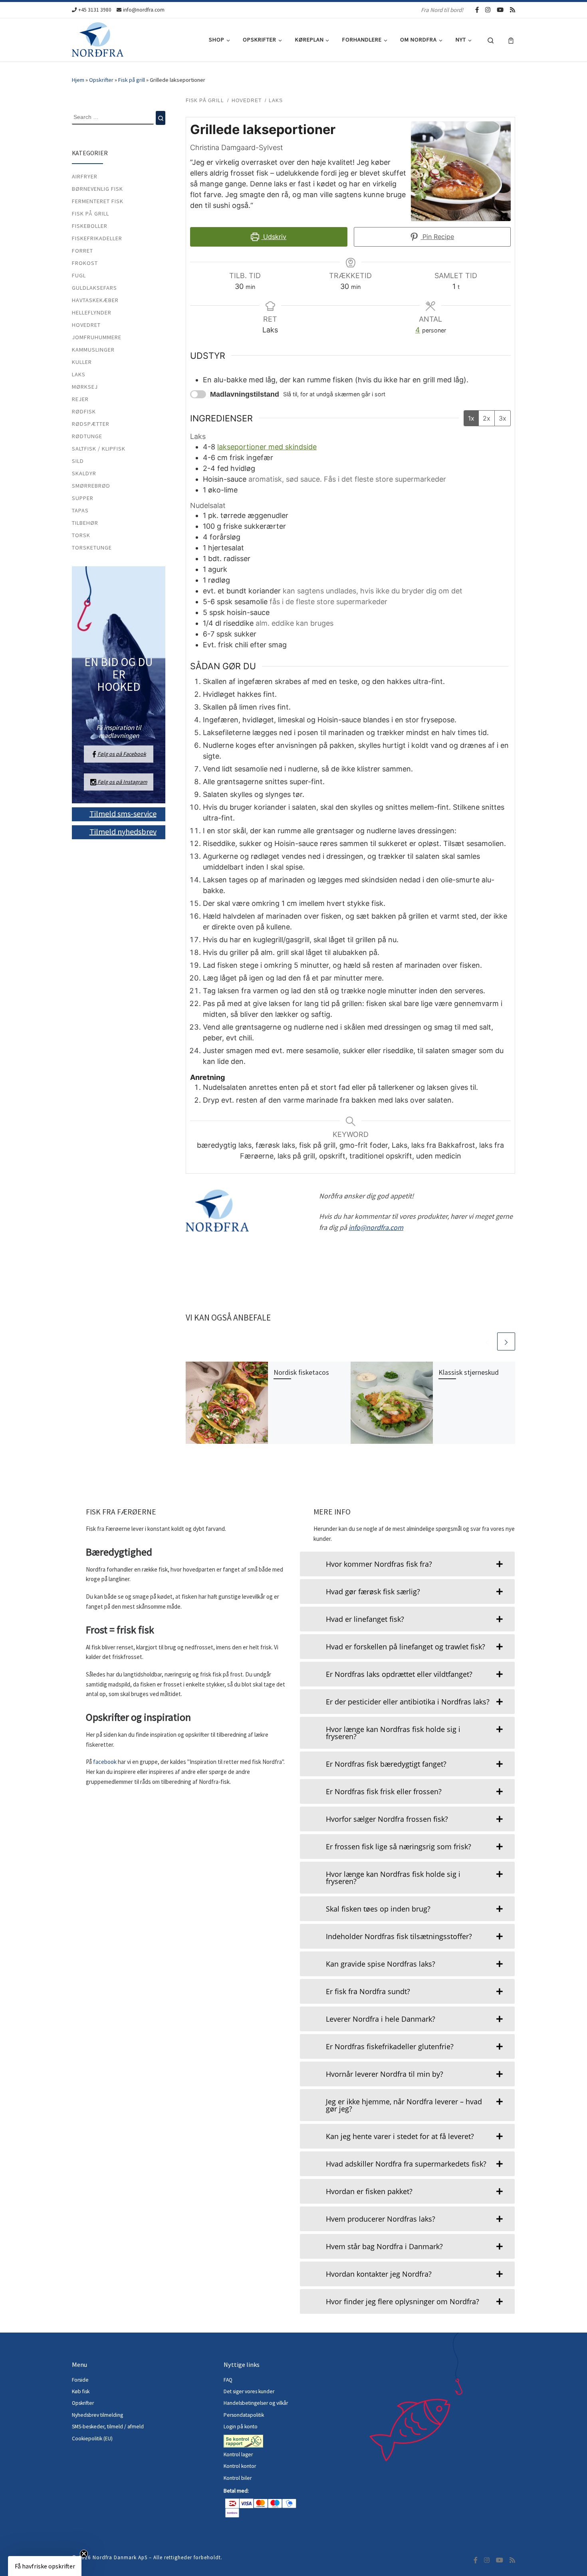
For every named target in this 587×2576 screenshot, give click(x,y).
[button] (45, 2566)
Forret (82, 251)
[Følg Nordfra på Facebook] (477, 10)
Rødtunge (87, 436)
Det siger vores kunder (249, 2391)
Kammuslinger (93, 350)
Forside (80, 2380)
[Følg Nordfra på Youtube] (500, 10)
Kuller (82, 362)
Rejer (80, 399)
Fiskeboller (90, 226)
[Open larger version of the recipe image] (461, 171)
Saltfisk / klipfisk (99, 449)
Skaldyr (84, 473)
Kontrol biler (238, 2478)
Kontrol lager (239, 2454)
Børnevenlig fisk (97, 189)
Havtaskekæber (95, 300)
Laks (79, 374)
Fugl (79, 275)
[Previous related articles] (487, 1341)
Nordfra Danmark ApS (120, 2557)
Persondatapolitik (244, 2415)
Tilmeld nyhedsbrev (123, 831)
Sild (78, 461)
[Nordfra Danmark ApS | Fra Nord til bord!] (98, 38)
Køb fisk (81, 2391)
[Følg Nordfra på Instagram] (488, 10)
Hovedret (86, 325)
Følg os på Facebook (122, 754)
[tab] (407, 1564)
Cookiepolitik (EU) (92, 2439)
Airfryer (85, 176)
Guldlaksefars (94, 288)
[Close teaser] (84, 2554)
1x (471, 418)
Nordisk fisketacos (301, 1372)
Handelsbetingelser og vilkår (256, 2403)
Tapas (80, 510)
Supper (83, 498)
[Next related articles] (506, 1341)
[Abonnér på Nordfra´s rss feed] (513, 10)
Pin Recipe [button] (437, 237)
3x (503, 418)
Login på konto (241, 2427)
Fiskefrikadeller (97, 238)
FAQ (228, 2380)
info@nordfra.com (376, 1227)
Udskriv (274, 237)
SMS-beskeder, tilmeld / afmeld (108, 2427)
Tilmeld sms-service (123, 813)
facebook (105, 1762)
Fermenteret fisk (98, 201)
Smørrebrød (91, 486)
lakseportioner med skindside (267, 447)
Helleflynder (92, 312)
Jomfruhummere (97, 337)
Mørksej (85, 387)
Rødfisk (84, 411)
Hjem (78, 80)
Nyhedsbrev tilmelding (97, 2415)
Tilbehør (85, 523)
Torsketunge (92, 548)
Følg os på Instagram (122, 782)
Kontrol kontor (240, 2466)
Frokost (85, 263)
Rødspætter (91, 424)
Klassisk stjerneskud (469, 1372)
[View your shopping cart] (511, 40)
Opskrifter (101, 80)
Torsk (81, 535)
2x (487, 418)
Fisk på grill (132, 80)
